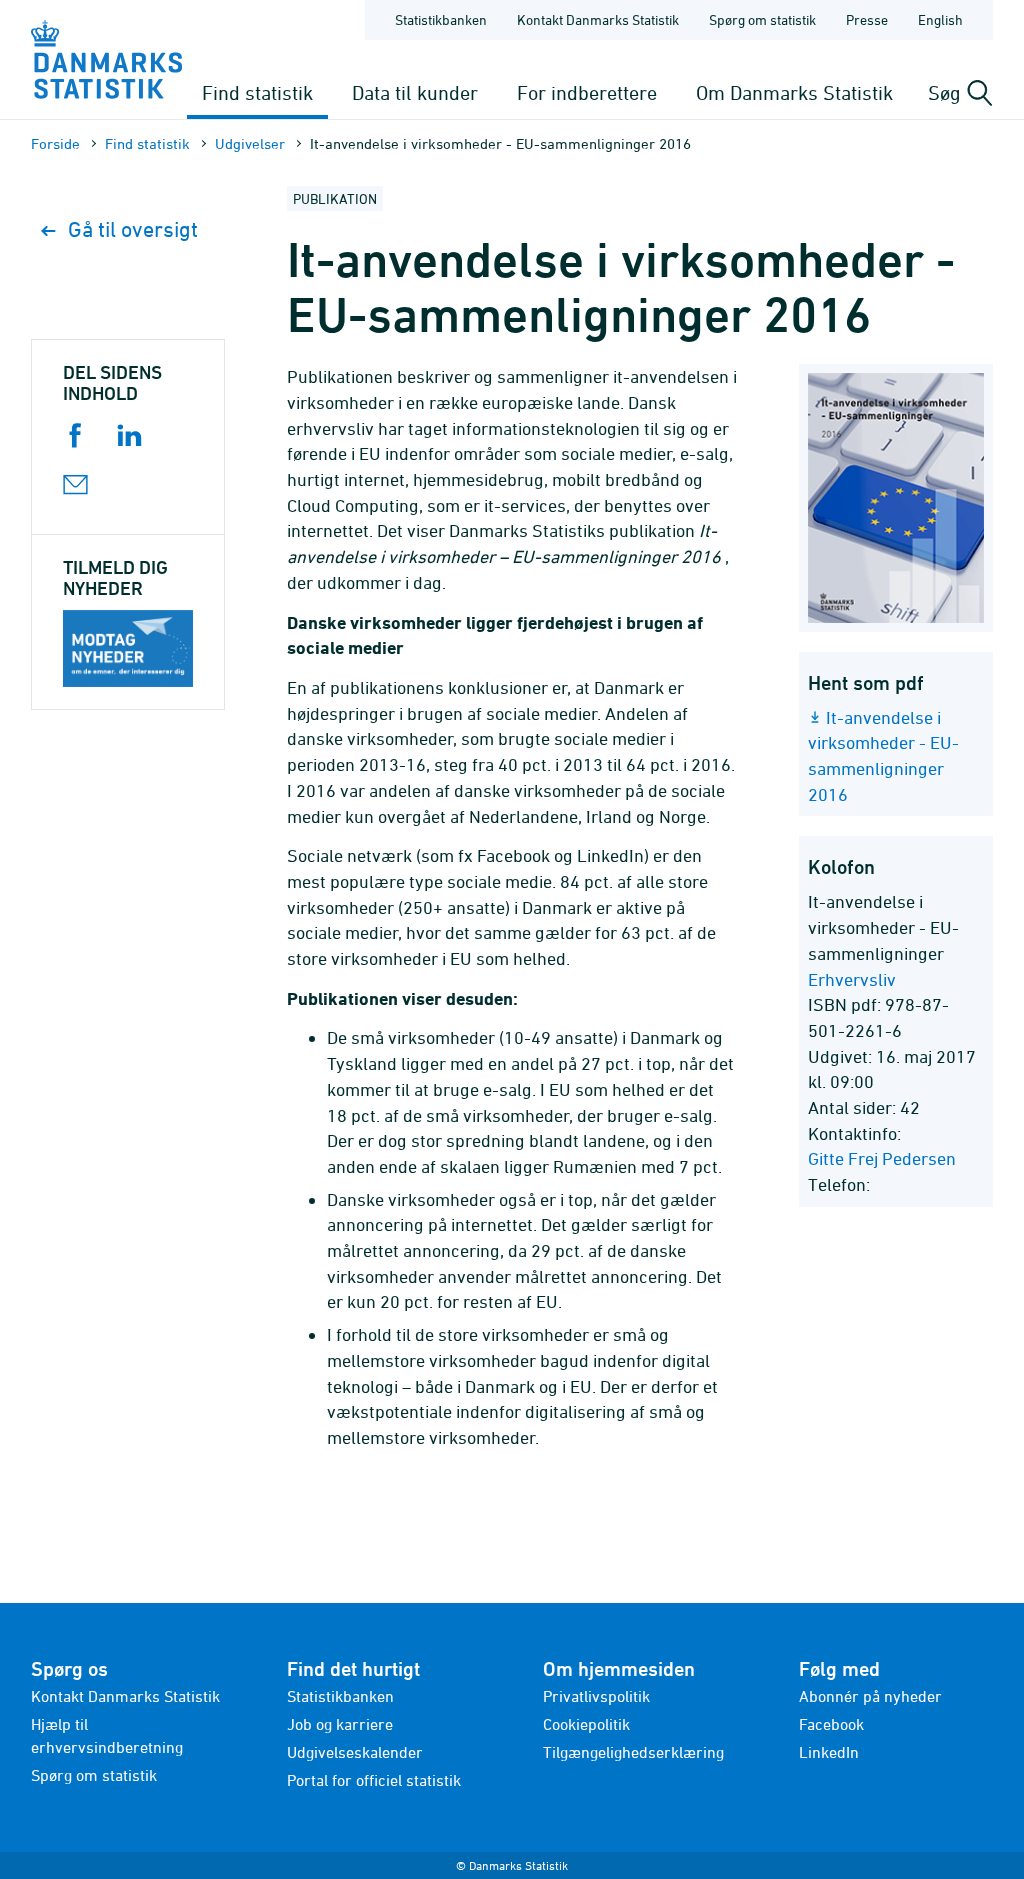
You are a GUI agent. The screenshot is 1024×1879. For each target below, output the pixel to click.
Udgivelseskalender (355, 1752)
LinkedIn (829, 1752)
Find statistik (257, 92)
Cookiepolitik (586, 1724)
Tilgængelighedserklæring (633, 1752)
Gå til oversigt (133, 229)
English (940, 19)
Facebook (831, 1724)
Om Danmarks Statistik (794, 92)
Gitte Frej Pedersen (882, 1158)
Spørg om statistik (762, 19)
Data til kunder (415, 92)
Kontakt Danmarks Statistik (598, 19)
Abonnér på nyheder (870, 1696)
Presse (867, 19)
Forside (55, 143)
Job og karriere (340, 1724)
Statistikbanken (441, 19)
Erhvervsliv (852, 979)
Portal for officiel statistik (374, 1780)
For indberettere (587, 92)
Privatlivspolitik (596, 1696)
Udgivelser (250, 143)
